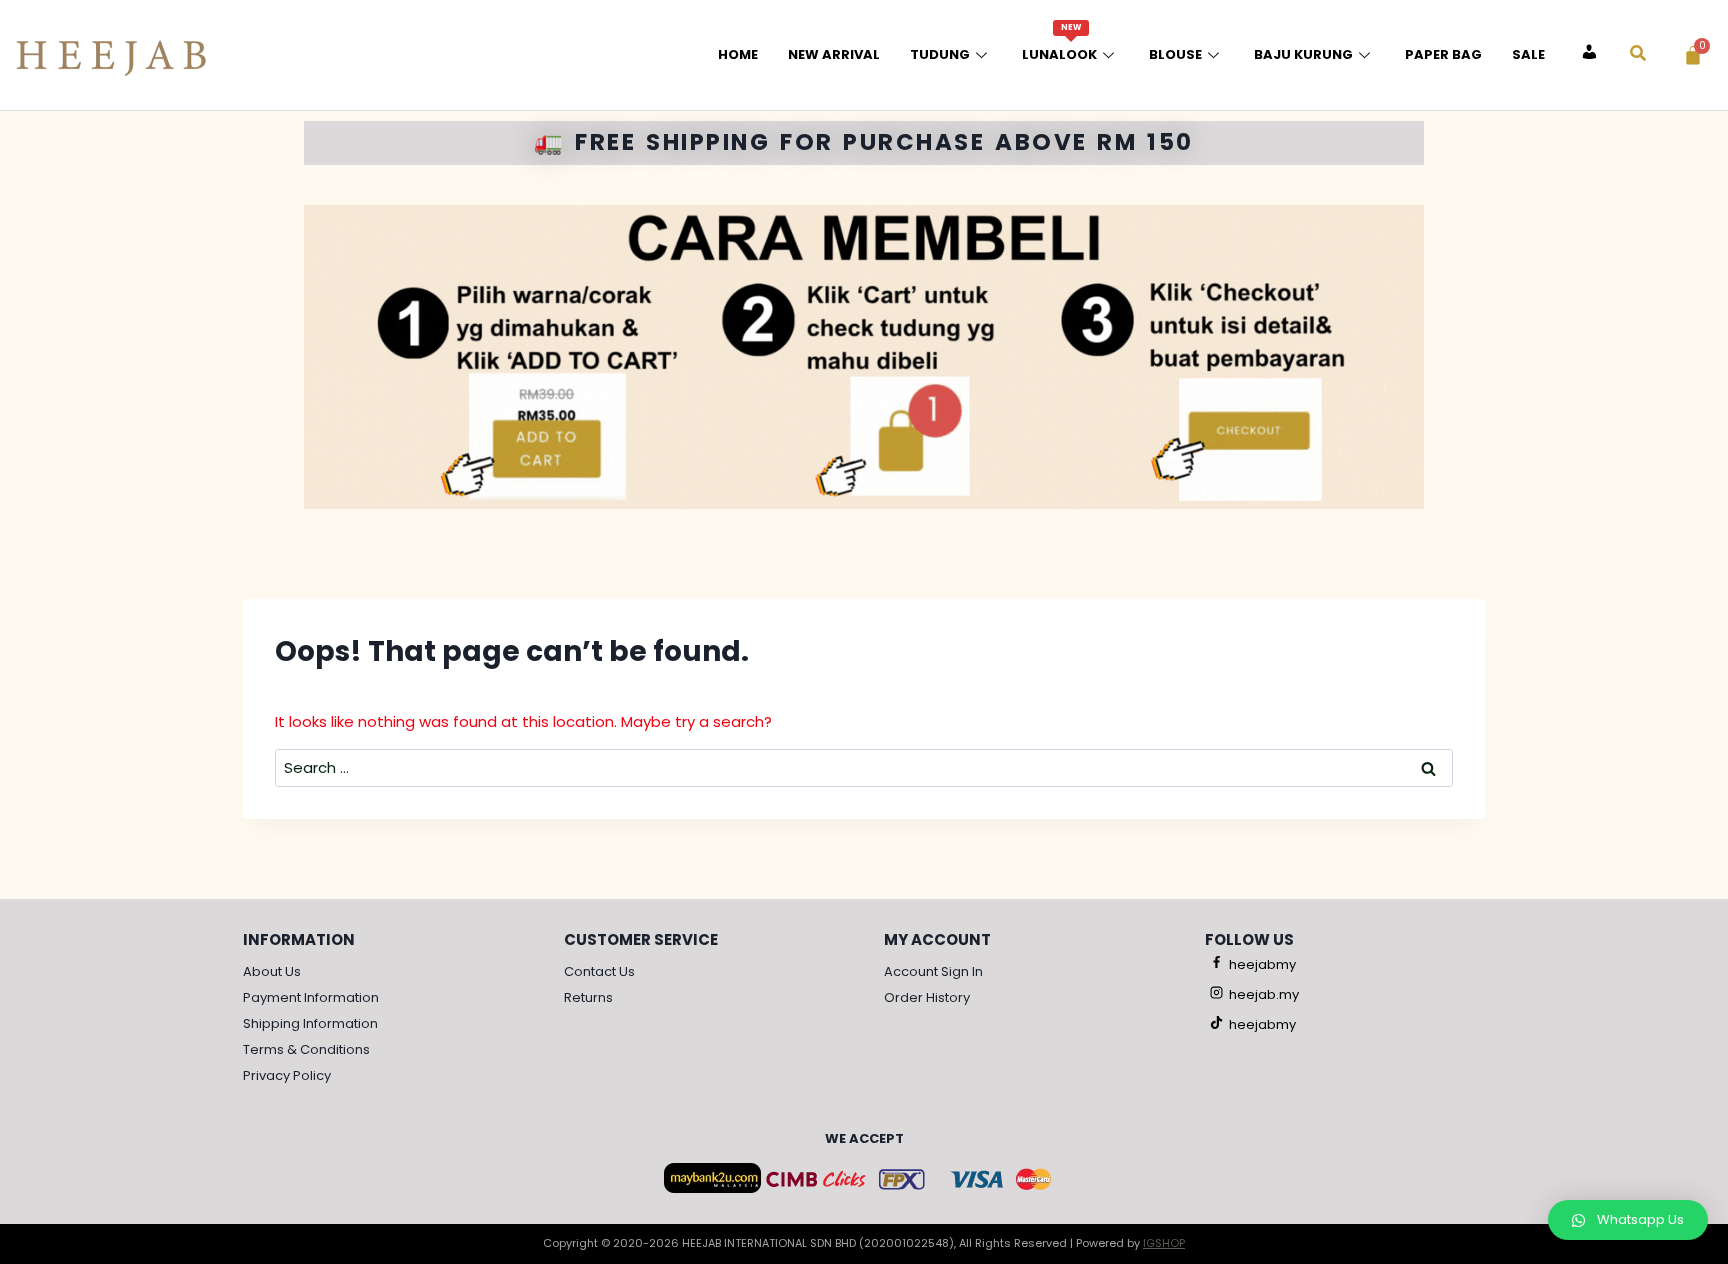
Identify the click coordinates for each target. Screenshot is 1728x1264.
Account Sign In (933, 971)
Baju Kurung (1303, 54)
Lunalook (1059, 43)
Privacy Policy (287, 1075)
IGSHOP (1164, 1243)
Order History (927, 997)
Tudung (940, 54)
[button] (1628, 1220)
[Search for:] (864, 767)
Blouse (1175, 54)
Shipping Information (310, 1023)
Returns (588, 997)
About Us (272, 971)
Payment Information (311, 997)
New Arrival (834, 54)
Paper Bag (1443, 54)
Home (738, 54)
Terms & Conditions (306, 1049)
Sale (1528, 54)
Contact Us (599, 971)
